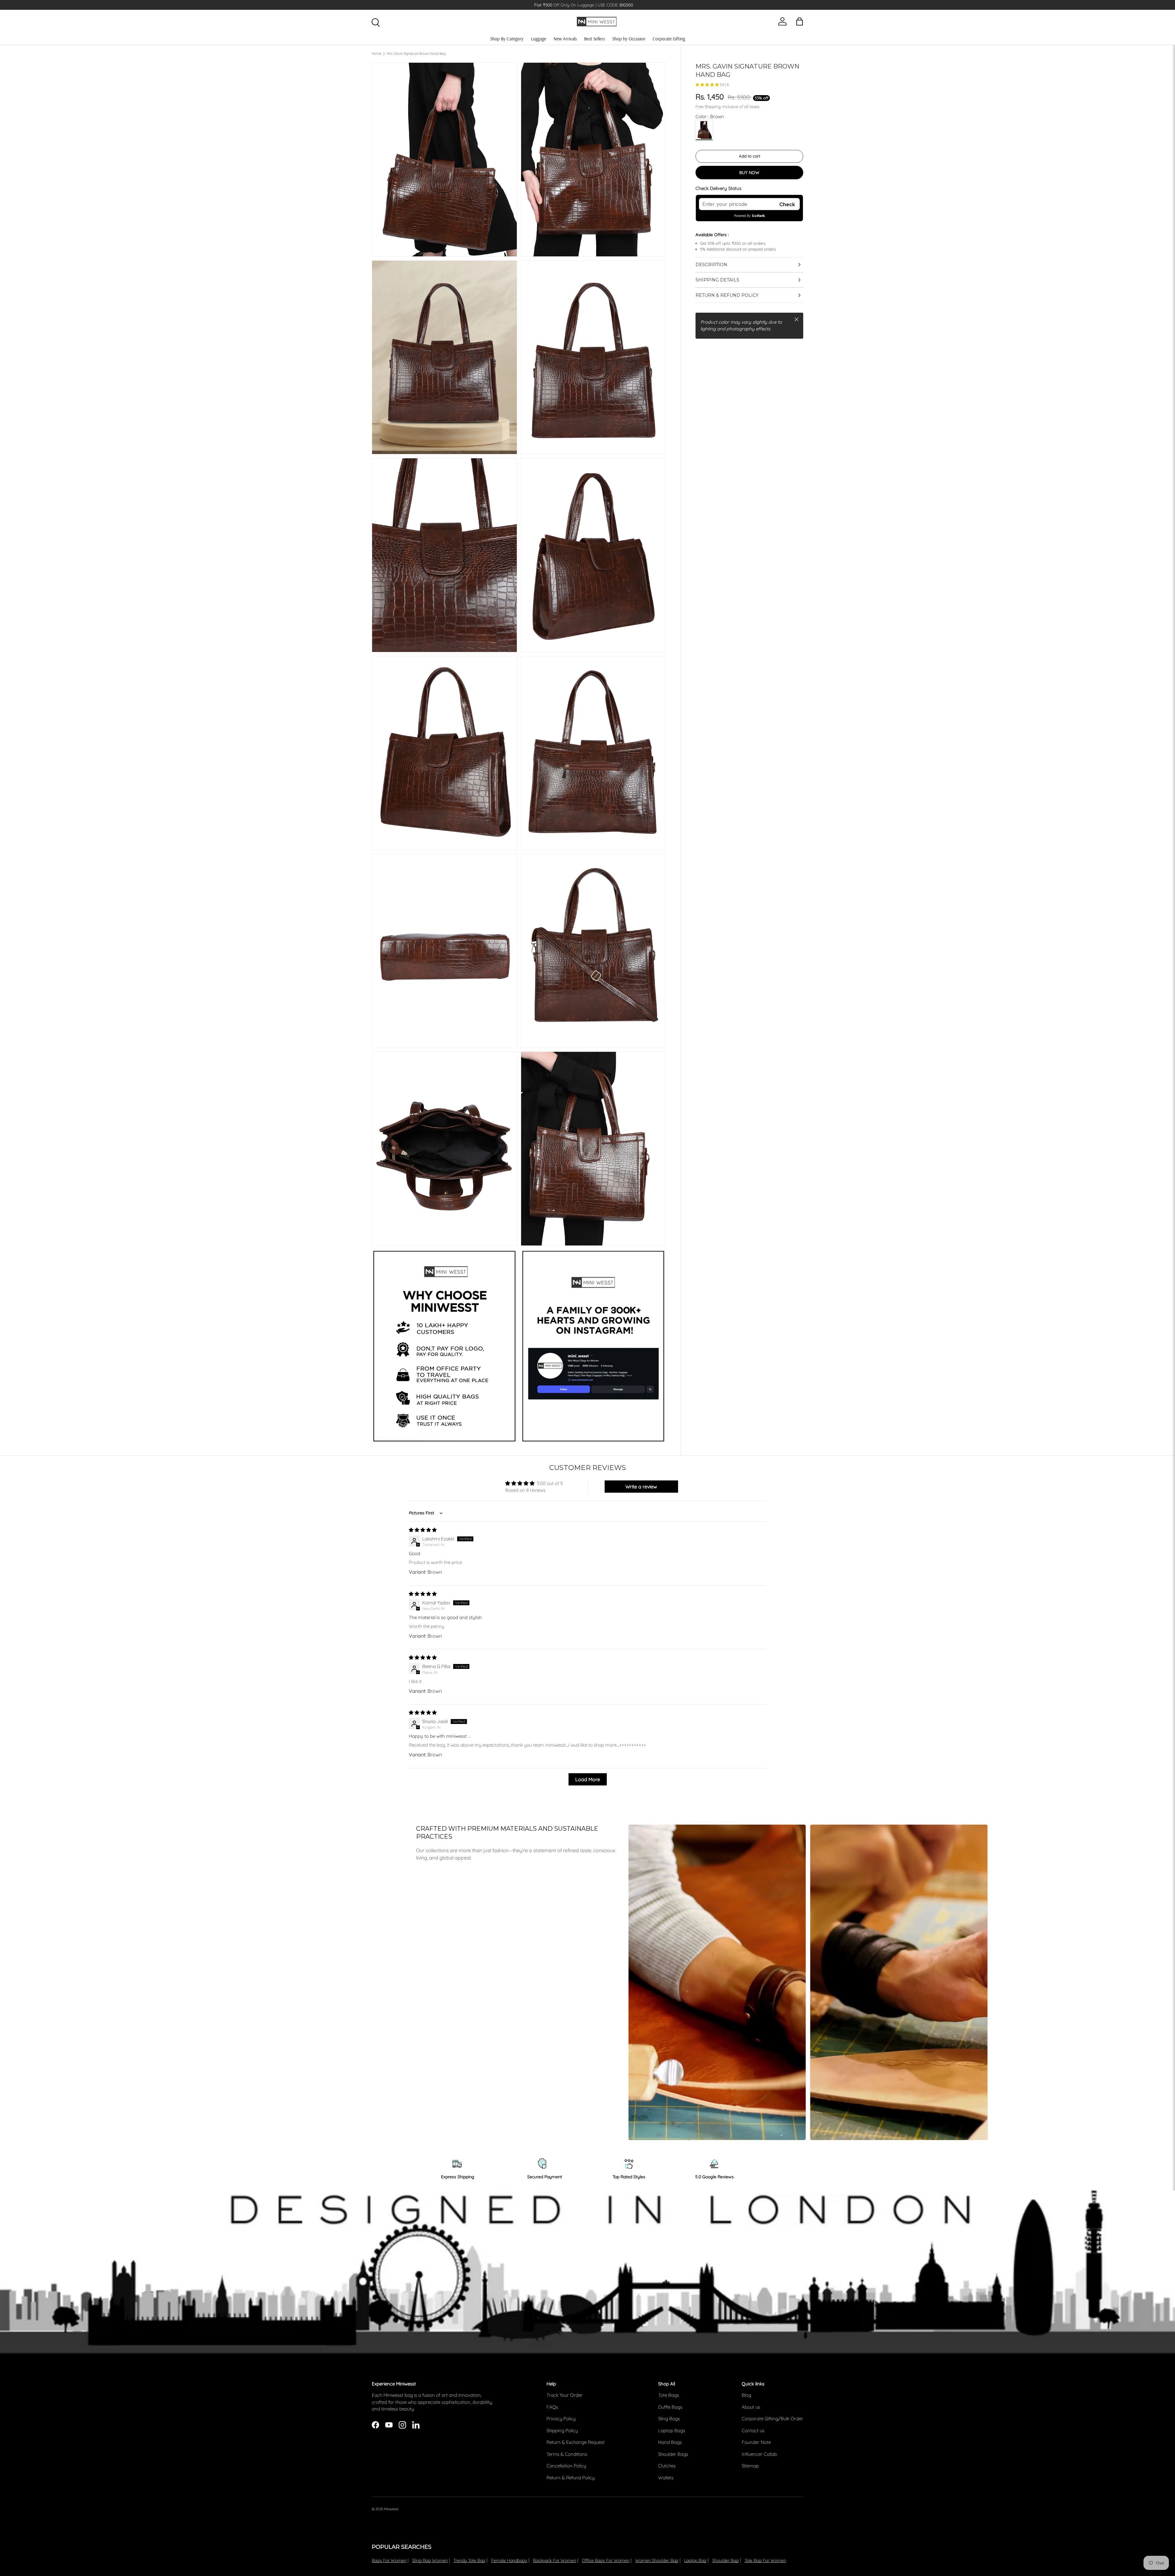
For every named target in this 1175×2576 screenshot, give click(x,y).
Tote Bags (669, 2395)
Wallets (666, 2478)
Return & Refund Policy (571, 2478)
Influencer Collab (759, 2454)
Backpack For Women (555, 2560)
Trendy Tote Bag (469, 2560)
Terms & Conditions (567, 2454)
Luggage (539, 39)
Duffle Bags (670, 2407)
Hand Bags (670, 2442)
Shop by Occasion (629, 39)
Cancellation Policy (566, 2466)
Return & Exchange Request (576, 2442)
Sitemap (750, 2466)
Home (377, 54)
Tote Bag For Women (765, 2560)
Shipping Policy (562, 2431)
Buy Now (749, 173)
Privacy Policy (561, 2419)
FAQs (552, 2407)
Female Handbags (509, 2560)
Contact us (753, 2431)
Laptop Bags (672, 2431)
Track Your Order (565, 2395)
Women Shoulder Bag (657, 2560)
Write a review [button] (641, 1487)
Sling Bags (669, 2419)
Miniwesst (391, 2509)
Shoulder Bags (673, 2454)
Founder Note (756, 2442)
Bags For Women (389, 2560)
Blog (746, 2395)
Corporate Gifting (669, 39)
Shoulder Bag (726, 2560)
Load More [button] (588, 1779)
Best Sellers (595, 39)
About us (751, 2407)
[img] (423, 1530)
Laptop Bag (695, 2560)
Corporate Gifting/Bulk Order (772, 2419)
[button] (708, 85)
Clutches (667, 2466)
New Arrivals (565, 39)
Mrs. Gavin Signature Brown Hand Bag (416, 54)
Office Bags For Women (606, 2560)
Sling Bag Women (430, 2560)
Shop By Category (507, 39)
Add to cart (750, 156)
